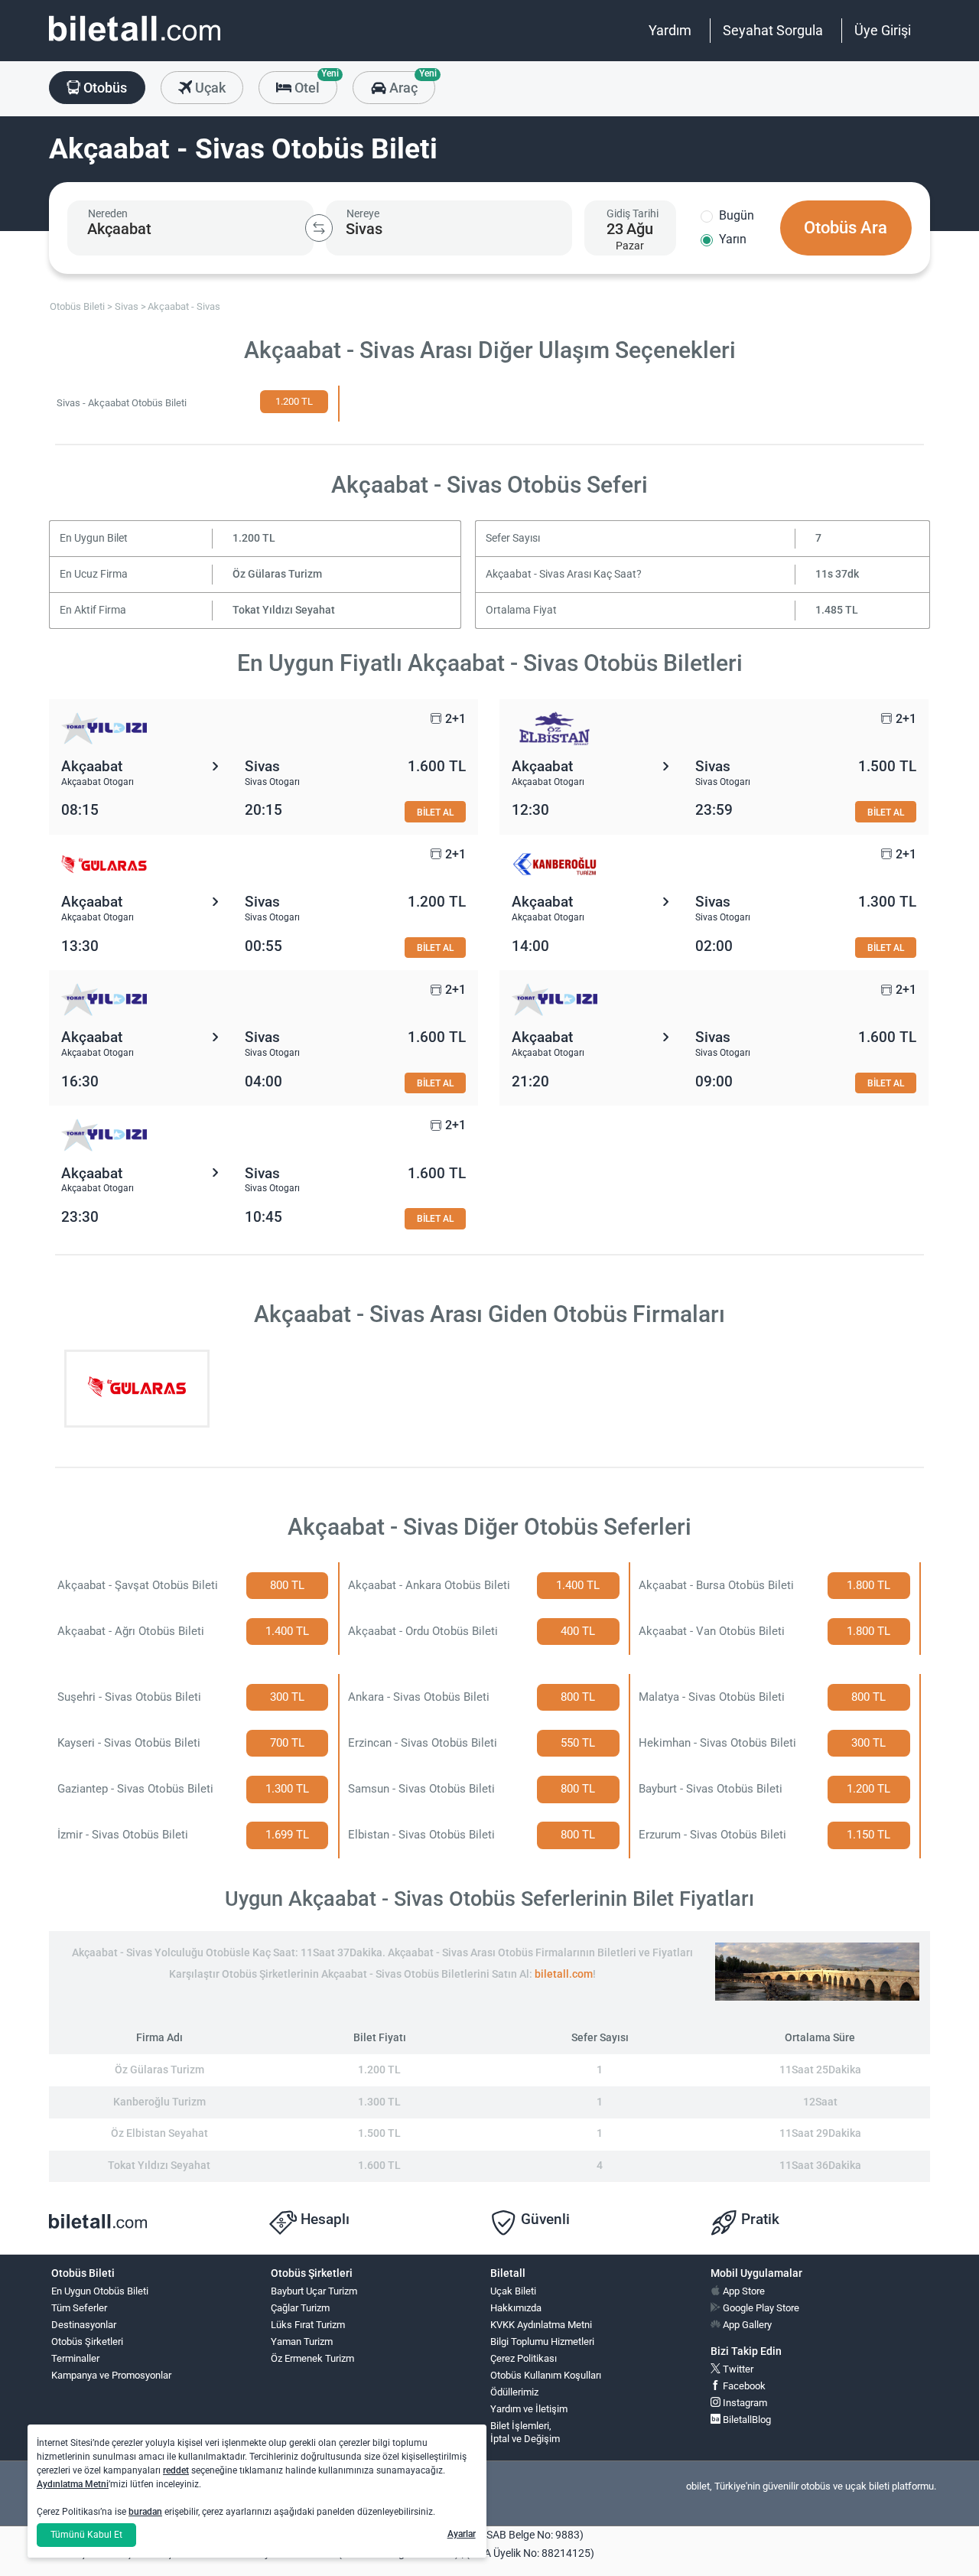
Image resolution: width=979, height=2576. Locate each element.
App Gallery (746, 2325)
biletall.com (564, 1974)
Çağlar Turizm (300, 2308)
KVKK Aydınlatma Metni (541, 2325)
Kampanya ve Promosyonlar (111, 2375)
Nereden (108, 213)
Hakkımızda (516, 2308)
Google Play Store (760, 2308)
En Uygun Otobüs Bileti (100, 2291)
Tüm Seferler (79, 2308)
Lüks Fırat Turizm (308, 2325)
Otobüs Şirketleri (87, 2342)
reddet (176, 2470)
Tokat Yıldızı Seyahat (284, 610)
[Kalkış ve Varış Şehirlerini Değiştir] (319, 228)
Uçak (209, 88)
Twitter (737, 2369)
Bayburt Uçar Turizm (314, 2291)
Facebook (743, 2386)
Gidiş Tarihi (633, 213)
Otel (314, 83)
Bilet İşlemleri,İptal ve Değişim (525, 2432)
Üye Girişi (883, 30)
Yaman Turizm (302, 2342)
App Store (743, 2291)
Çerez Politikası (524, 2358)
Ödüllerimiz (514, 2392)
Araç (410, 83)
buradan (145, 2512)
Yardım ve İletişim (529, 2409)
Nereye (363, 213)
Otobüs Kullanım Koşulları (546, 2375)
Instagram (744, 2403)
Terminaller (75, 2358)
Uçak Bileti (513, 2291)
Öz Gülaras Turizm (277, 574)
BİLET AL (435, 812)
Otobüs (104, 88)
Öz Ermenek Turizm (312, 2358)
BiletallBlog (746, 2420)
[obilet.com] (135, 42)
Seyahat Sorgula (773, 30)
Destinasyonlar (84, 2325)
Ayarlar (462, 2534)
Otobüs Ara (846, 228)
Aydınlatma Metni (73, 2484)
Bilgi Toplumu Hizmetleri (542, 2342)
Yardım (670, 30)
